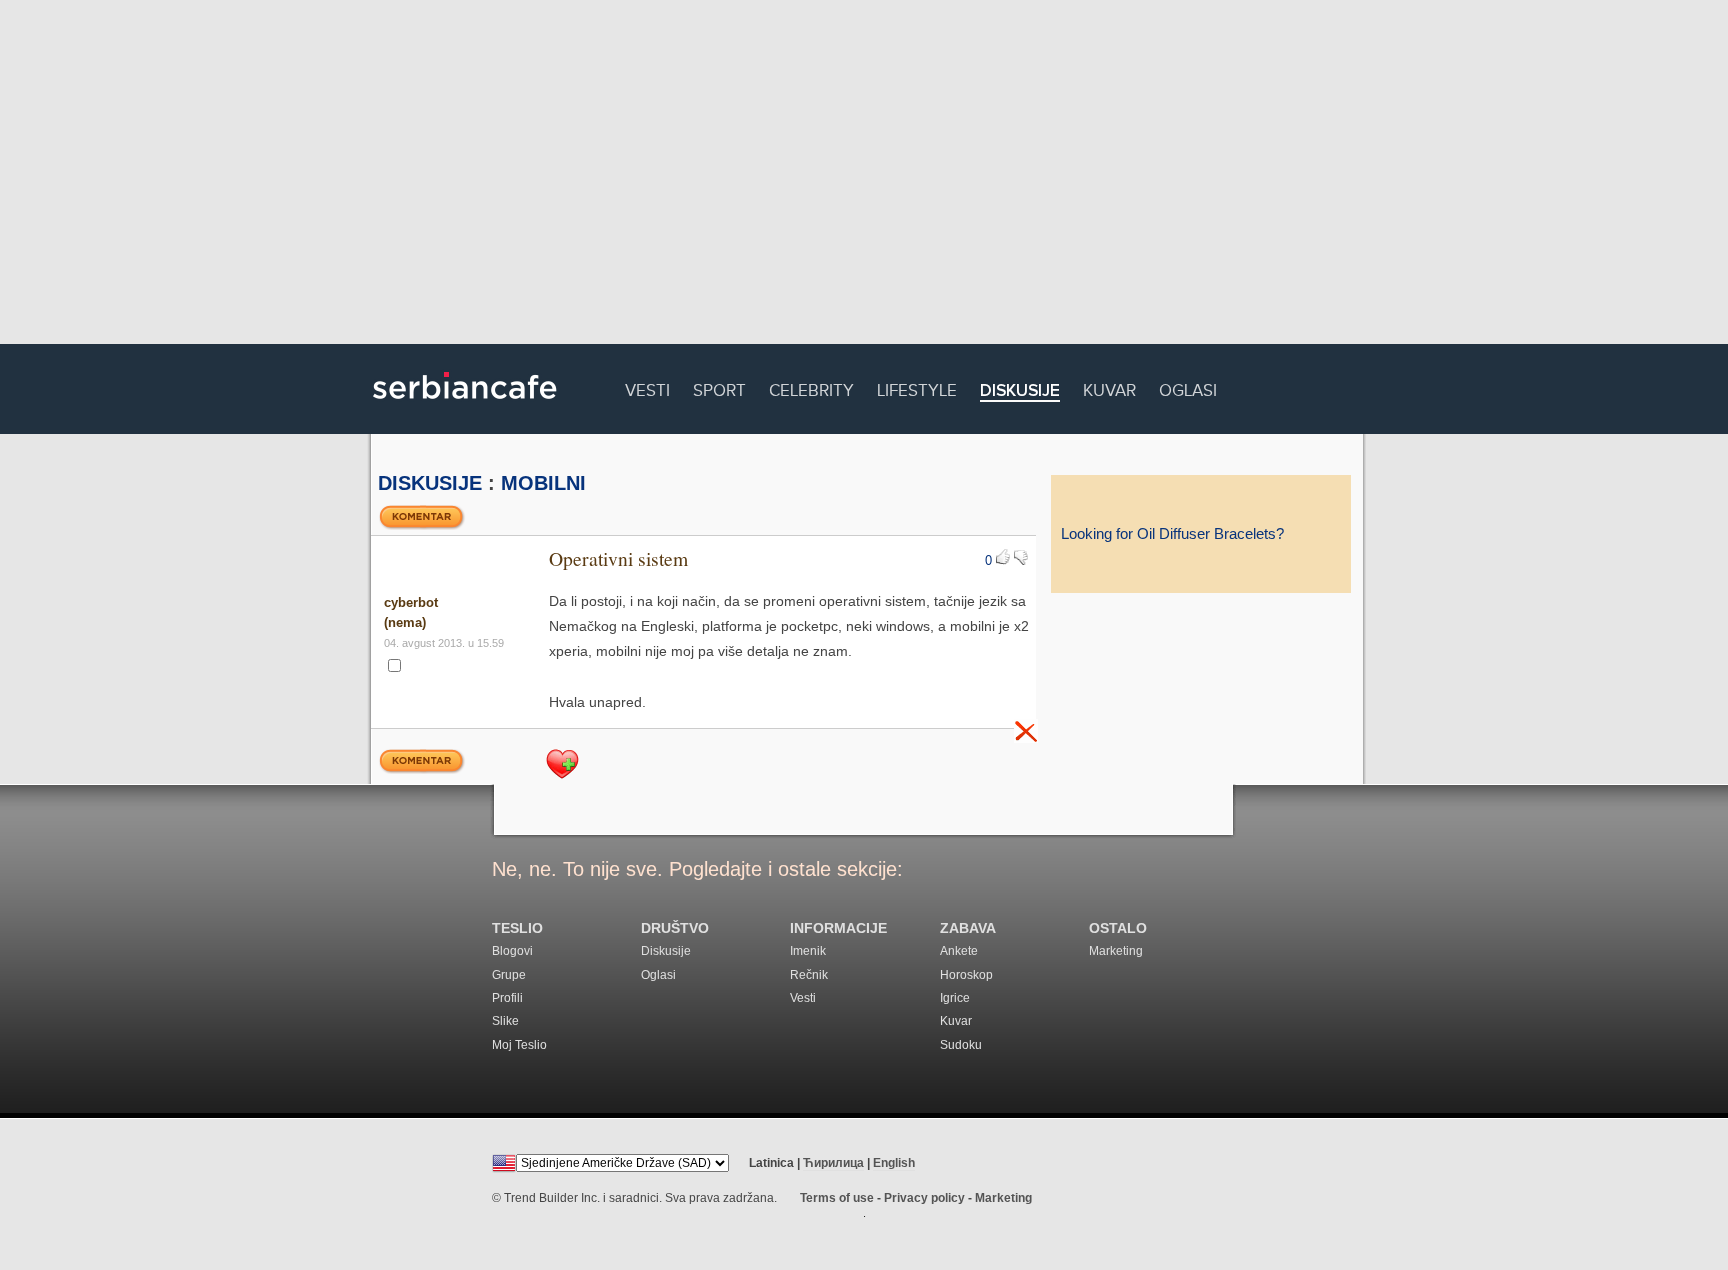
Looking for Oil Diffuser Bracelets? (1172, 534)
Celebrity (811, 387)
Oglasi (1188, 387)
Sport (719, 387)
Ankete (959, 951)
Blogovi (512, 951)
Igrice (955, 998)
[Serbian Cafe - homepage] (465, 406)
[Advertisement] (864, 175)
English (894, 1163)
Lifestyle (917, 387)
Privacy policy (924, 1198)
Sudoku (961, 1045)
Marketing (1116, 951)
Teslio (517, 928)
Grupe (509, 975)
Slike (505, 1021)
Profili (507, 998)
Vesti (647, 387)
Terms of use (837, 1198)
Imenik (808, 951)
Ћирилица (833, 1163)
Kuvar (1109, 387)
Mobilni (543, 483)
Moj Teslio (519, 1045)
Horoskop (966, 975)
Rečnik (809, 975)
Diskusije (1020, 391)
